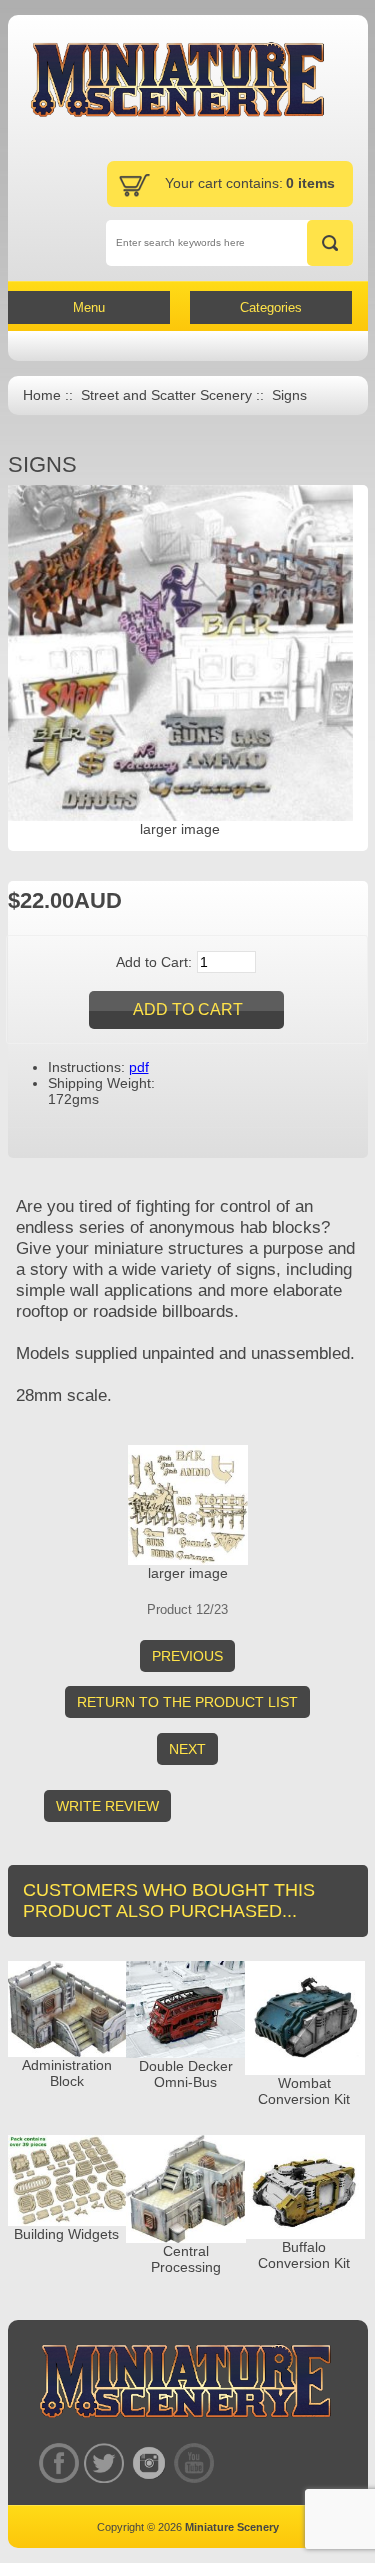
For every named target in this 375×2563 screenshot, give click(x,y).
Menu (89, 307)
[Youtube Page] (194, 2462)
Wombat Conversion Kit (304, 2091)
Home (42, 395)
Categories (271, 307)
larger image (188, 1573)
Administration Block (67, 2073)
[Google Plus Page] (104, 2462)
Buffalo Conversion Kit (304, 2255)
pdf (139, 1067)
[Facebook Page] (59, 2462)
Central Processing (186, 2259)
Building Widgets (66, 2234)
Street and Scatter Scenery (166, 395)
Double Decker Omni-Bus (186, 2074)
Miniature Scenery (232, 2527)
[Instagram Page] (149, 2462)
